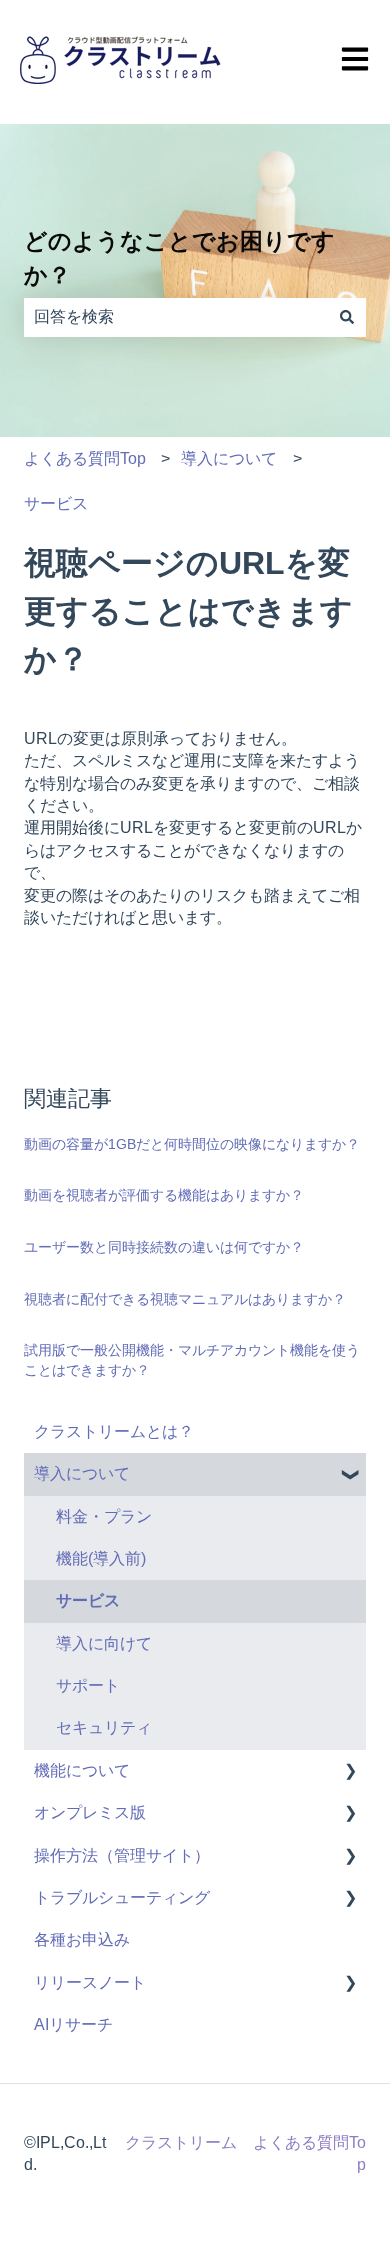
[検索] (347, 317)
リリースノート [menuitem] (90, 1982)
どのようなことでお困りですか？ (179, 258)
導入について (229, 458)
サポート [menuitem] (88, 1685)
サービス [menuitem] (88, 1600)
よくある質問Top (85, 458)
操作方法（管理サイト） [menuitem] (122, 1855)
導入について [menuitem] (82, 1473)
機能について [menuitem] (82, 1770)
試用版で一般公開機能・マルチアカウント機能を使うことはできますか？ (192, 1360)
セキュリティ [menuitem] (104, 1727)
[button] (350, 1475)
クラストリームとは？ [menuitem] (114, 1431)
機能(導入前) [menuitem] (101, 1558)
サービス (56, 503)
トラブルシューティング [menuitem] (122, 1897)
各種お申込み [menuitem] (82, 1939)
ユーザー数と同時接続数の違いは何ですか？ (164, 1247)
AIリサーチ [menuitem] (73, 2024)
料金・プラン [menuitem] (104, 1516)
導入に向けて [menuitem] (104, 1643)
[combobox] (176, 317)
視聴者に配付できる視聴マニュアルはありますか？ (185, 1299)
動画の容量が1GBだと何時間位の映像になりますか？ (192, 1144)
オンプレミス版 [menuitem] (90, 1812)
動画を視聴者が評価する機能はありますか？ (164, 1195)
